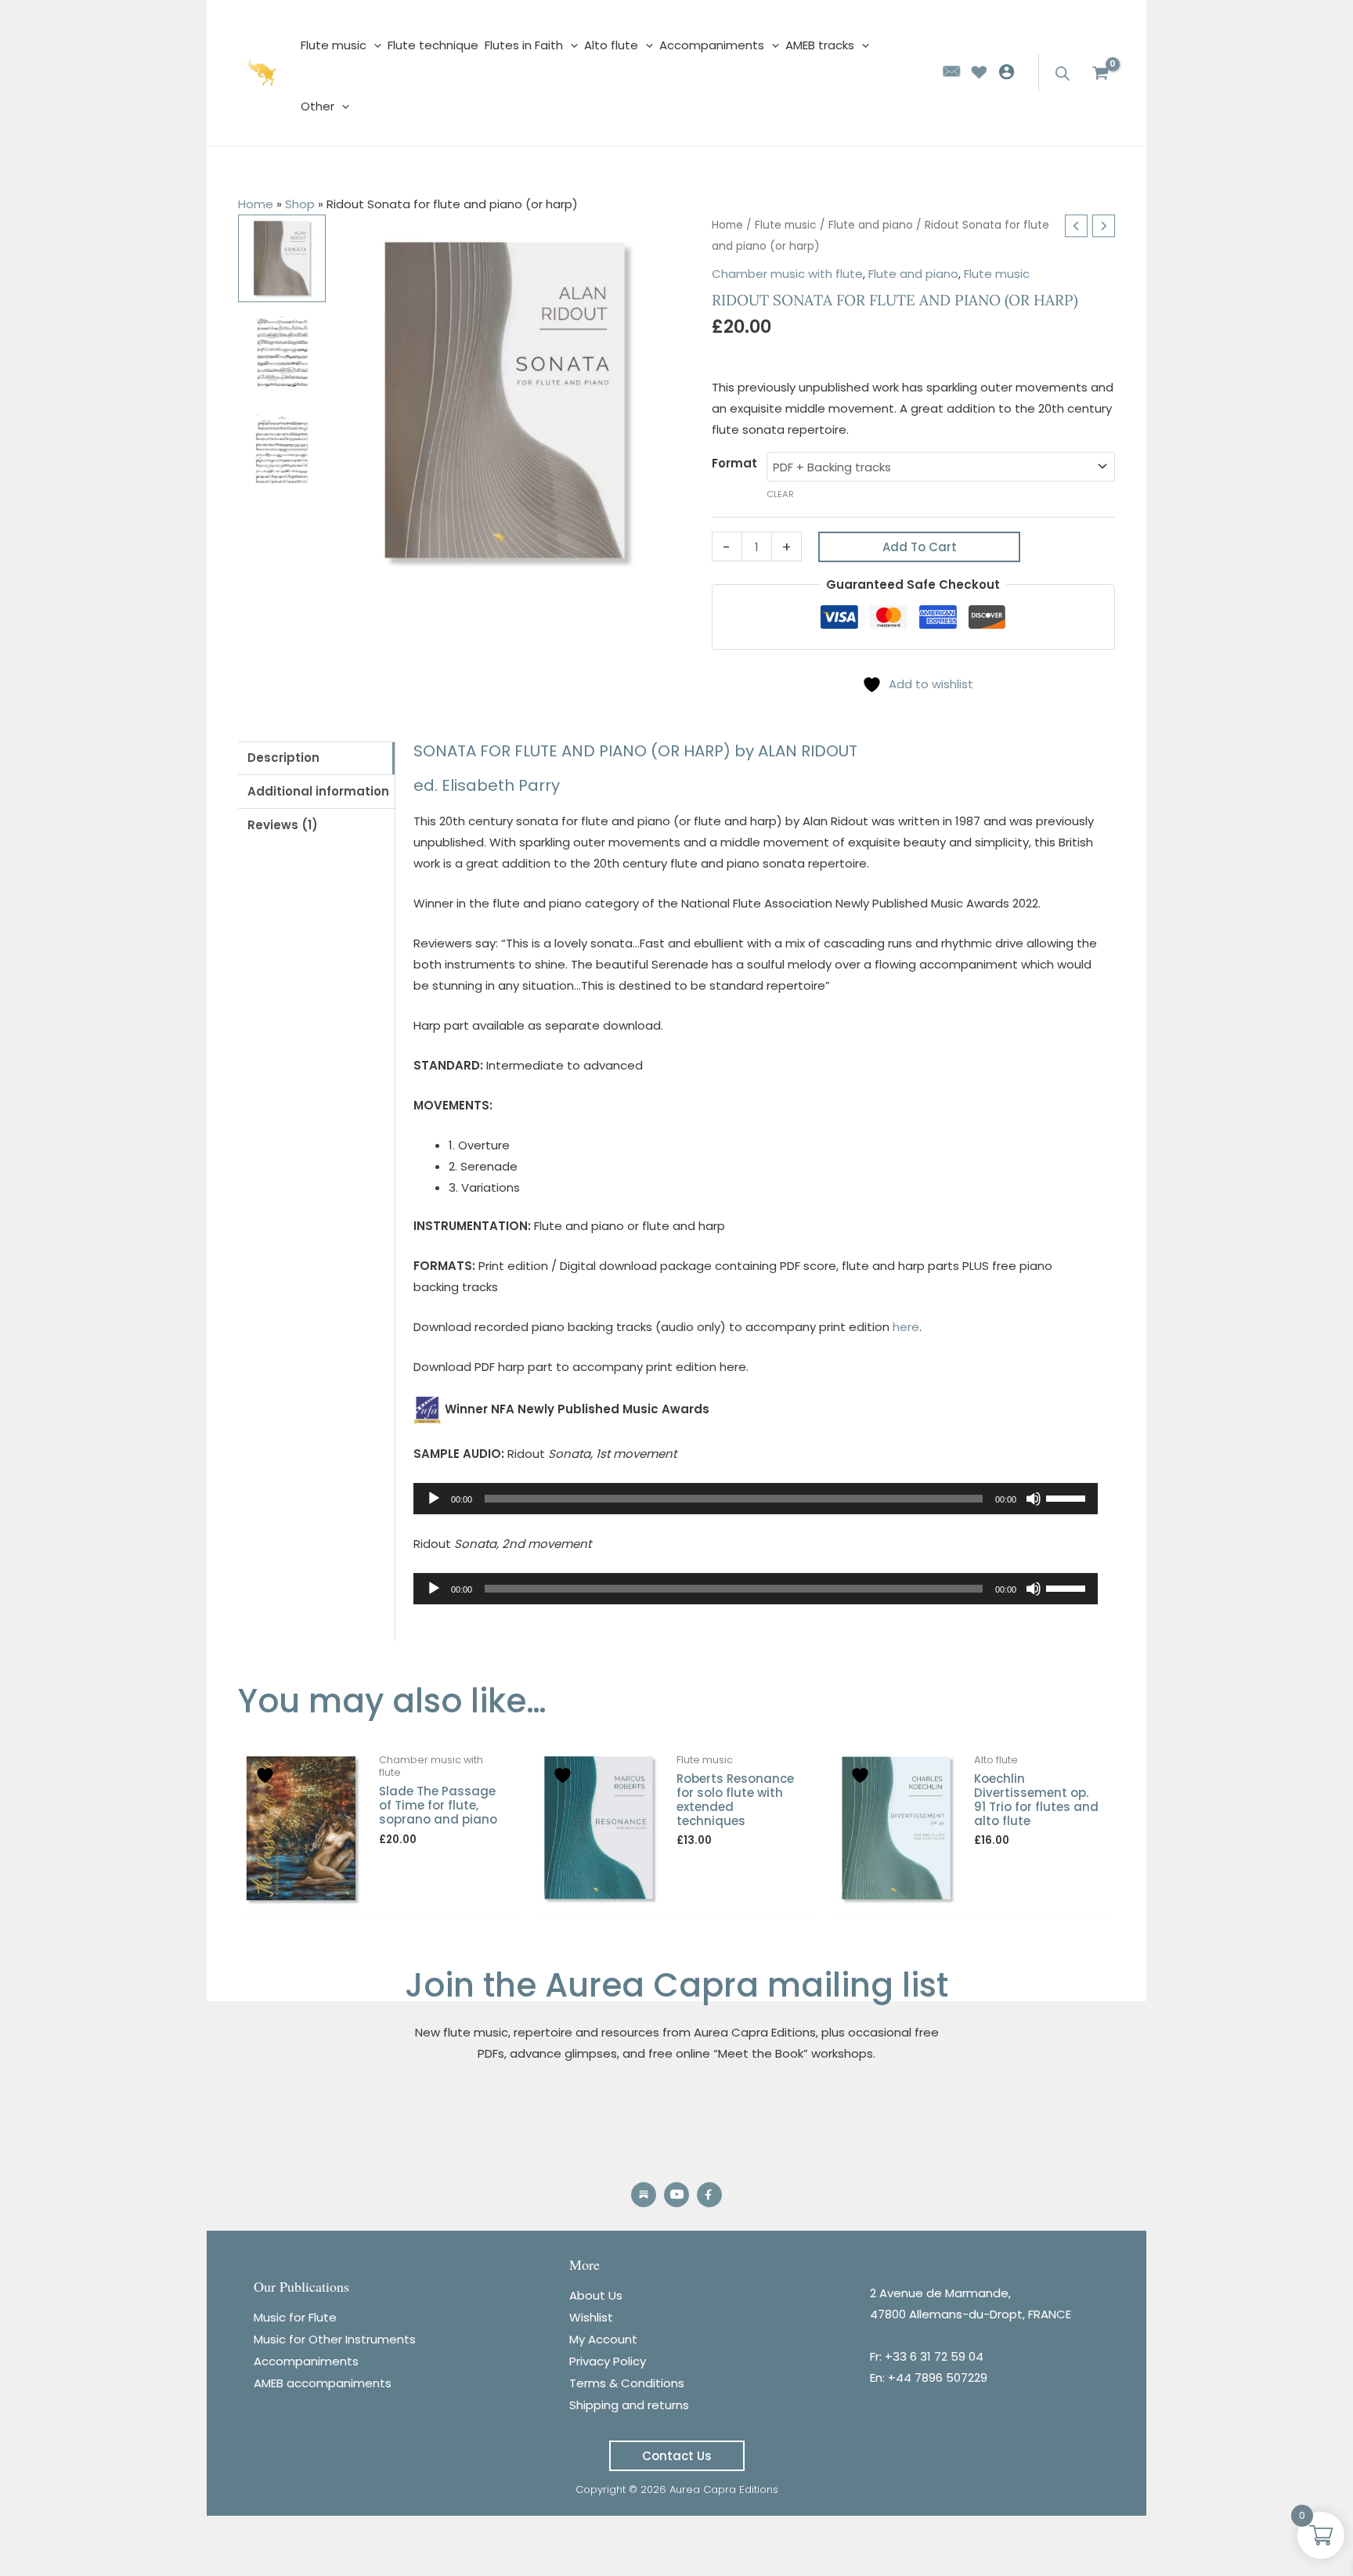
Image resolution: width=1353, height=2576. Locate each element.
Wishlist (591, 2317)
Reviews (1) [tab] (283, 825)
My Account (603, 2339)
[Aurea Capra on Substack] (644, 2195)
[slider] (1068, 1497)
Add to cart (920, 547)
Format (734, 463)
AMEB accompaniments (323, 2383)
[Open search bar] (1064, 73)
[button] (677, 2456)
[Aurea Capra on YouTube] (676, 2195)
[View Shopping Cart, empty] (1100, 73)
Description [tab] (283, 758)
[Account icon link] (1010, 72)
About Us (596, 2295)
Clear (780, 494)
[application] (374, 45)
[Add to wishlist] (267, 1775)
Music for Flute (295, 2317)
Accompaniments (306, 2361)
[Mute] (1034, 1499)
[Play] (434, 1499)
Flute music (786, 225)
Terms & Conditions (627, 2383)
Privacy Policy (608, 2361)
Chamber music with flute (787, 274)
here (906, 1327)
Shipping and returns (629, 2405)
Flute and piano (871, 225)
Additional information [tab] (318, 791)
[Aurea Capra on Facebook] (709, 2195)
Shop (300, 204)
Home (256, 204)
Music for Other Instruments (335, 2339)
